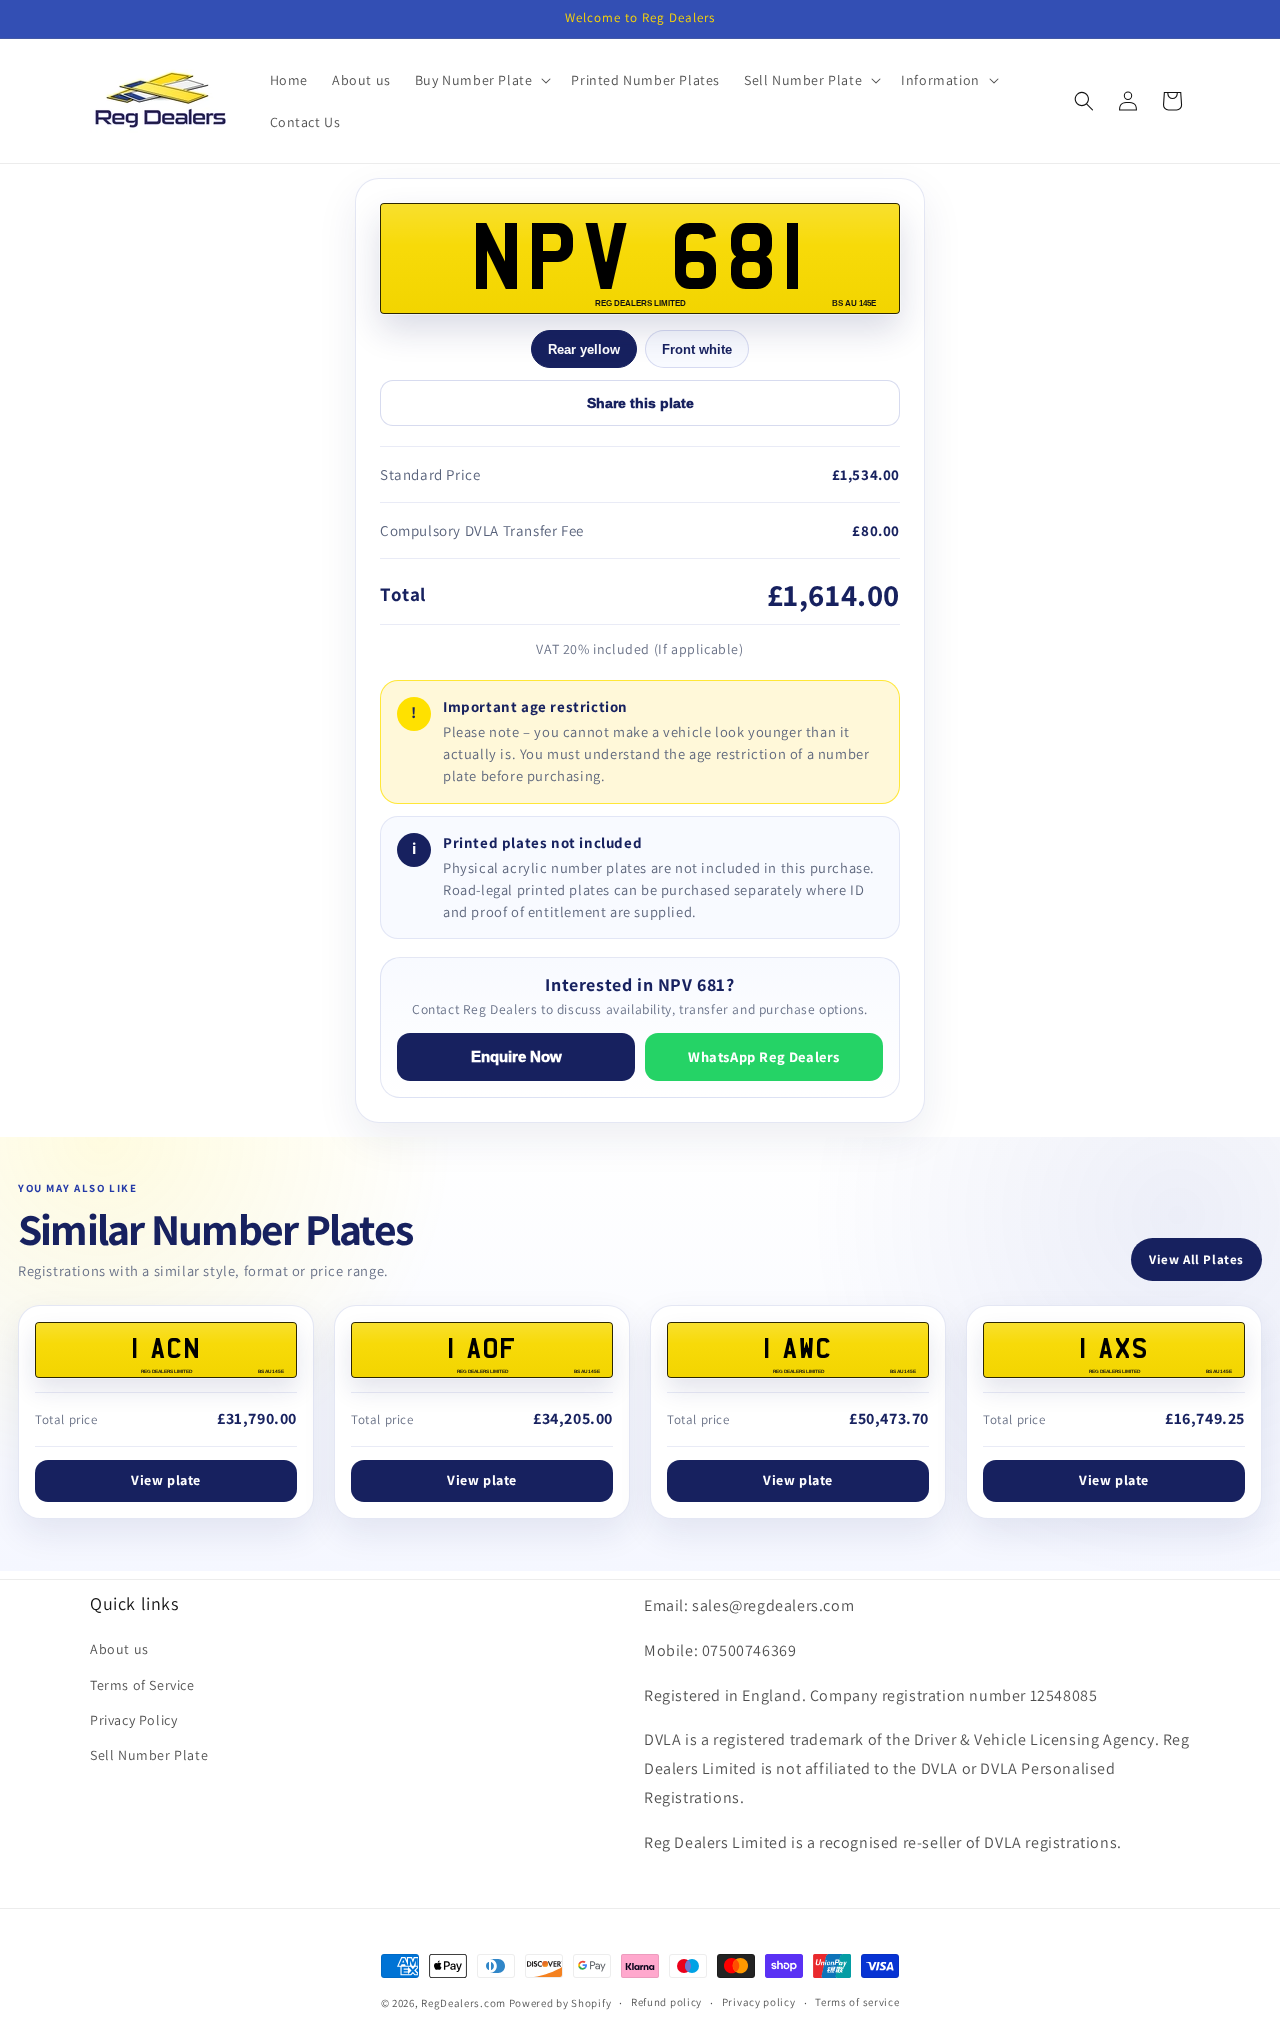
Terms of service (857, 2002)
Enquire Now (516, 1057)
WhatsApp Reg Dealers (764, 1056)
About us (119, 1649)
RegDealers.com (463, 2003)
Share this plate (640, 403)
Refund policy (666, 2002)
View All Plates (1196, 1259)
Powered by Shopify (560, 2003)
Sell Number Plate (149, 1755)
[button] (481, 80)
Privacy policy (759, 2002)
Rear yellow (584, 349)
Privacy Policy (133, 1720)
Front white (697, 349)
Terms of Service (142, 1685)
